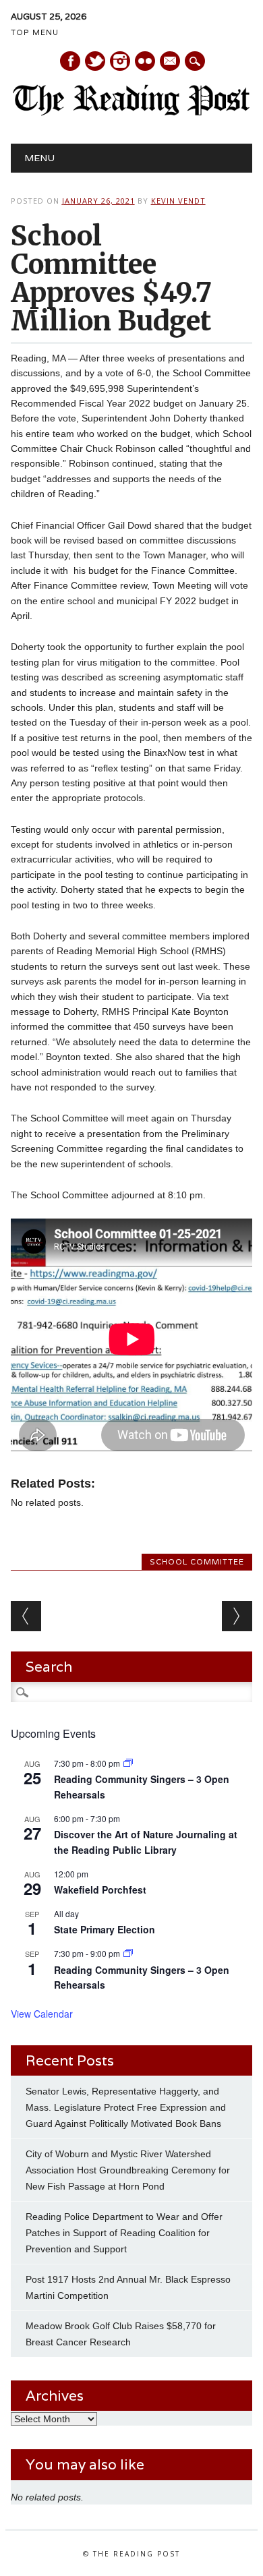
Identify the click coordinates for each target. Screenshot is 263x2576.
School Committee (197, 1562)
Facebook (70, 61)
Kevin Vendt (178, 201)
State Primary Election (105, 1929)
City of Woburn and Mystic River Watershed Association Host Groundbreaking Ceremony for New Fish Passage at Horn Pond (128, 2170)
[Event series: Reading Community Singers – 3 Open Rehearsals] (128, 1763)
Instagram (120, 61)
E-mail (171, 62)
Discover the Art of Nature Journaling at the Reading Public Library (146, 1842)
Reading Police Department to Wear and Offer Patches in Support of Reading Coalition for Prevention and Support (124, 2233)
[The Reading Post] (132, 113)
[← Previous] (26, 1616)
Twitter (95, 61)
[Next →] (237, 1616)
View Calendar (42, 2014)
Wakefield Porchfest (100, 1890)
